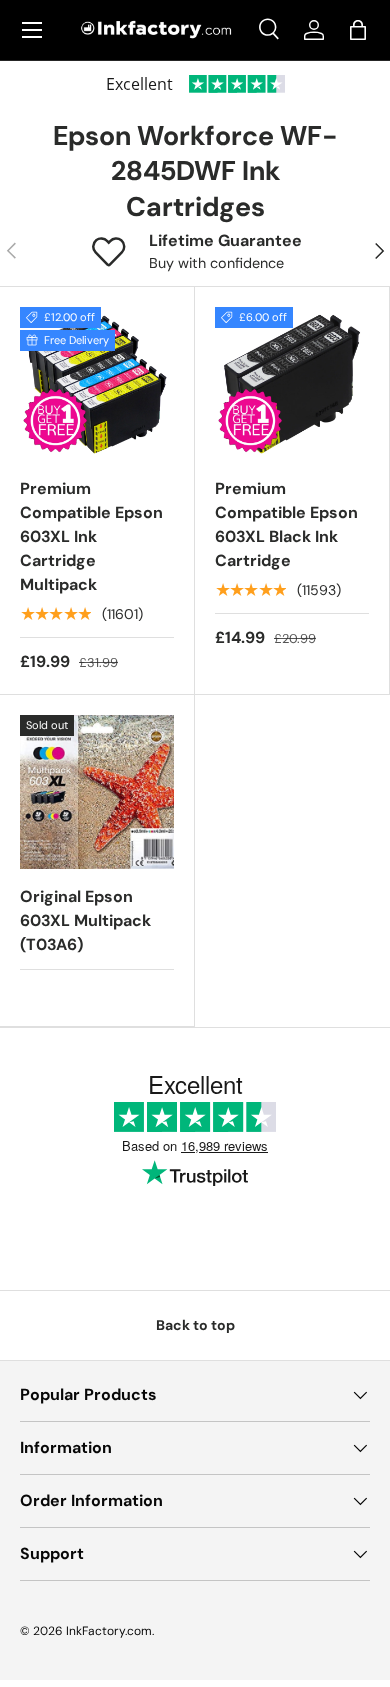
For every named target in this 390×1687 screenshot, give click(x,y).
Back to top (195, 1325)
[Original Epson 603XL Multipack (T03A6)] (97, 792)
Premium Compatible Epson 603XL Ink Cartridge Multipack (91, 536)
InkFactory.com (109, 1631)
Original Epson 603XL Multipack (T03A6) (85, 920)
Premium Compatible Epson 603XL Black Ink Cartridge (286, 524)
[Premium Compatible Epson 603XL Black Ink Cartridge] (292, 384)
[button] (358, 30)
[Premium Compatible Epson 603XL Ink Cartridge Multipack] (97, 384)
